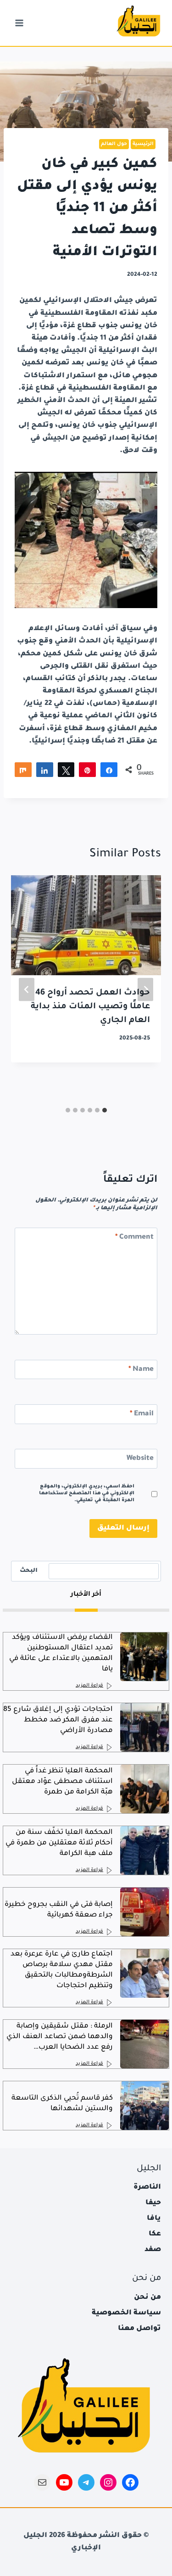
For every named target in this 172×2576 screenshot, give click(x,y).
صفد (153, 2250)
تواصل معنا (139, 2329)
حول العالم (114, 144)
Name (141, 1370)
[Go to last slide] (145, 990)
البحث (29, 1571)
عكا (155, 2234)
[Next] (27, 990)
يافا (154, 2219)
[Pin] (87, 770)
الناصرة (147, 2188)
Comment (134, 1238)
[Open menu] (19, 23)
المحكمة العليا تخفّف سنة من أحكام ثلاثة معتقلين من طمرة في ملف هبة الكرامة (59, 1843)
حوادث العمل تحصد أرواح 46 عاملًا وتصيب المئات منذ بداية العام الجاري (90, 1007)
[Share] (23, 770)
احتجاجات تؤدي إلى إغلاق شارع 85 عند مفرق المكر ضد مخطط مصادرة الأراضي (58, 1720)
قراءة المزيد (89, 1686)
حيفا (153, 2203)
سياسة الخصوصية (126, 2313)
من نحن (147, 2298)
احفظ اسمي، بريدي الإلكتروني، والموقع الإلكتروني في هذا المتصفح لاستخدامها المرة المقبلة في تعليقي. (87, 1494)
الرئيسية (143, 144)
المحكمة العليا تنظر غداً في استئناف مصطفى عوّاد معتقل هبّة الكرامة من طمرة (62, 1782)
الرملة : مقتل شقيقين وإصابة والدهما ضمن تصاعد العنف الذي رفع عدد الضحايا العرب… (60, 2037)
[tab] (105, 1110)
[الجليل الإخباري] (138, 23)
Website (140, 1459)
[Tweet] (66, 770)
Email (142, 1414)
